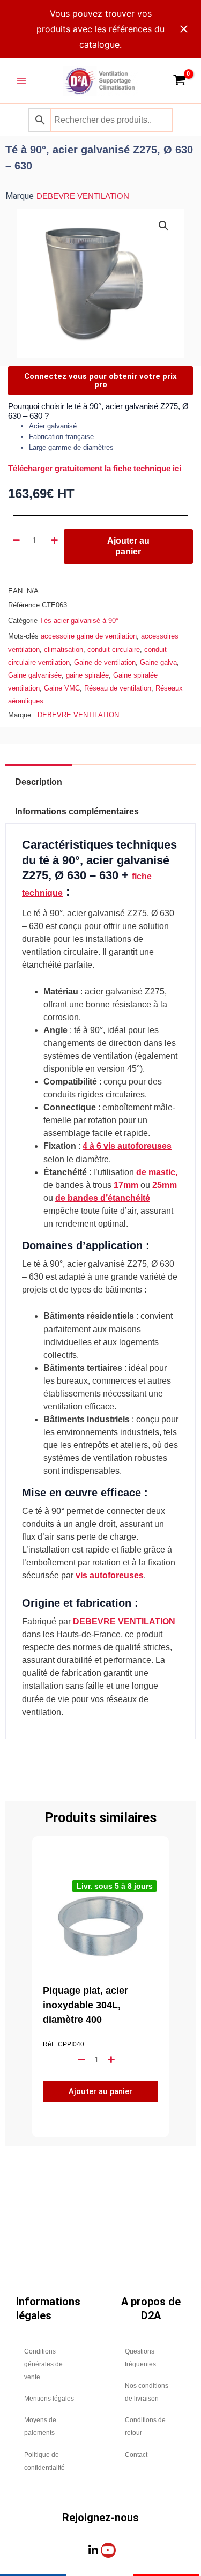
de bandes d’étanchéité (103, 1198)
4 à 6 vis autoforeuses (127, 1146)
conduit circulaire (114, 649)
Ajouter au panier (128, 546)
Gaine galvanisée (35, 675)
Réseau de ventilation (118, 688)
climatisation (64, 649)
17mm (126, 1185)
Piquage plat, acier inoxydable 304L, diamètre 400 (85, 2005)
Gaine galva (158, 662)
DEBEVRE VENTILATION (83, 196)
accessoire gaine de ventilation (89, 636)
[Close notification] (184, 29)
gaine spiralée (87, 675)
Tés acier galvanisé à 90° (79, 621)
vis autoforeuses (110, 1575)
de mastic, (157, 1172)
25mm (165, 1185)
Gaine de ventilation (105, 662)
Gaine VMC (62, 688)
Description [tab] (39, 782)
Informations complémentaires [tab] (77, 811)
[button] (163, 226)
